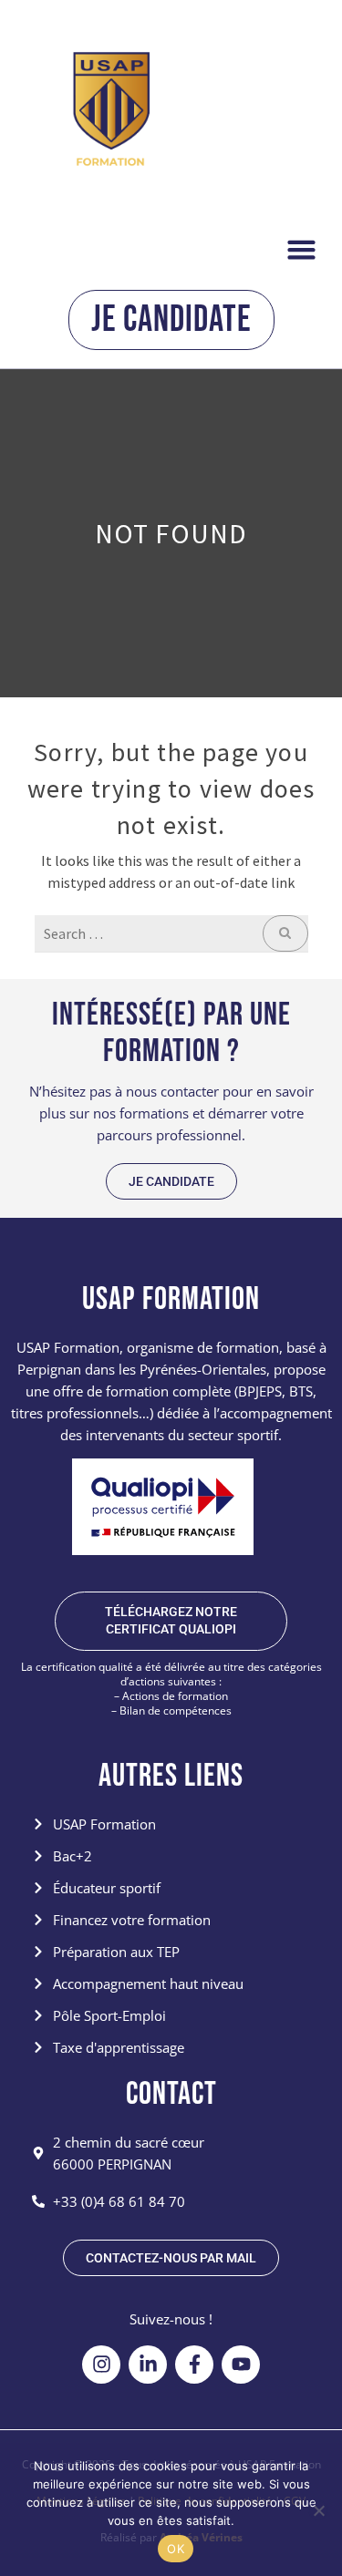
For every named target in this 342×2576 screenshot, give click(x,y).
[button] (302, 249)
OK (176, 2549)
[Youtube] (241, 2365)
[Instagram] (101, 2365)
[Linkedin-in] (148, 2365)
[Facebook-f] (194, 2365)
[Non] (318, 2510)
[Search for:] (171, 933)
